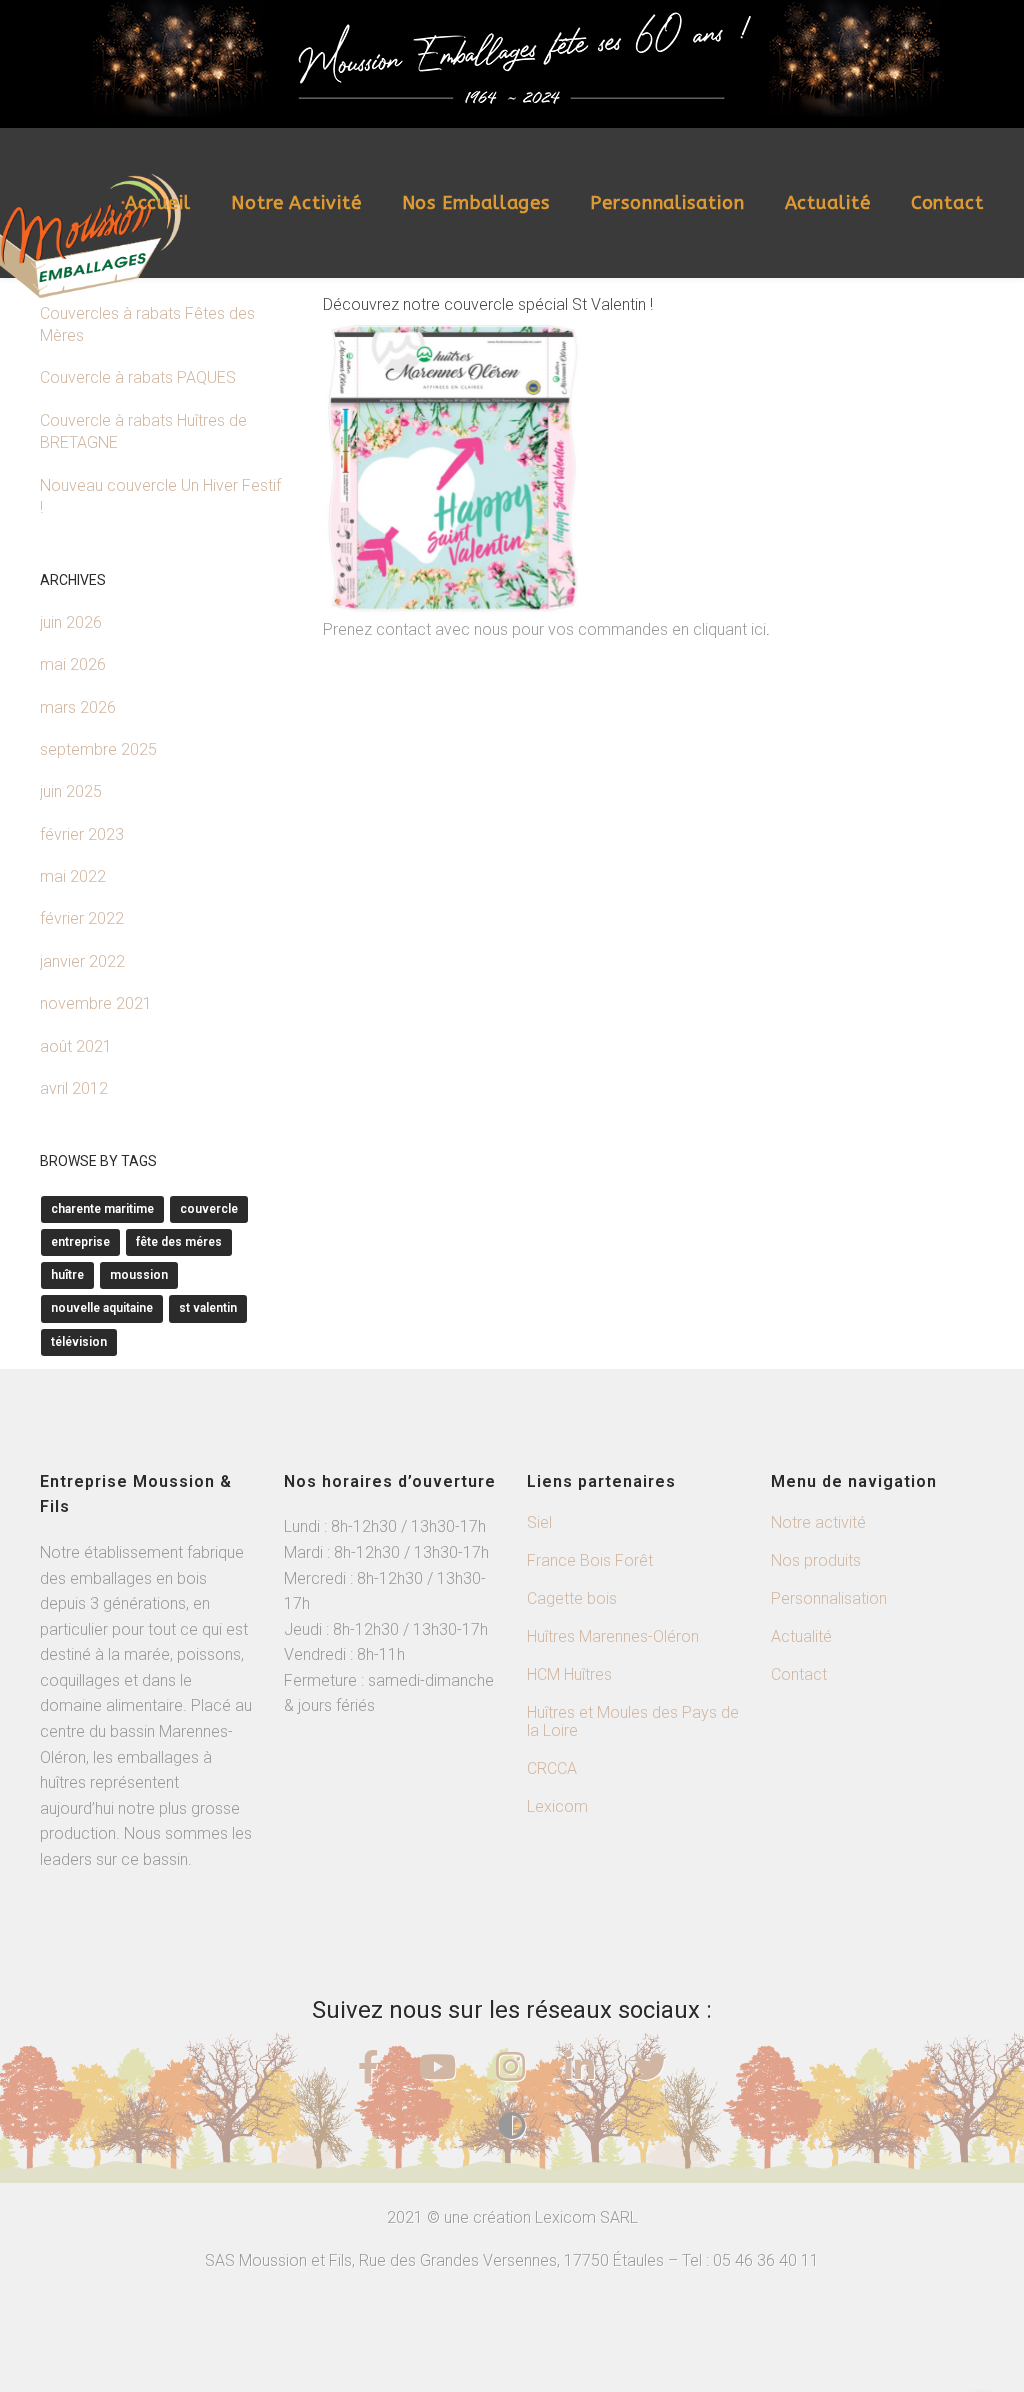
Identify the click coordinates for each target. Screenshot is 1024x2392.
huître (67, 1275)
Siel (539, 1522)
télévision (79, 1342)
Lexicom (557, 1806)
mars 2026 (78, 707)
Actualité (828, 203)
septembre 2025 (98, 749)
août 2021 (76, 1046)
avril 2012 (74, 1088)
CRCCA (552, 1768)
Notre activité (296, 203)
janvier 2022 (82, 961)
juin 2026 (71, 622)
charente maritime (102, 1209)
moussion (139, 1275)
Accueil (158, 203)
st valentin (208, 1308)
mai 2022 (73, 876)
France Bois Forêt (590, 1560)
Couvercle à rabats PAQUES (138, 377)
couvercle (209, 1209)
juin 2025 (71, 791)
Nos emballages (476, 203)
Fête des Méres (179, 1242)
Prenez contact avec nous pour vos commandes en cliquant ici (544, 629)
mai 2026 (73, 664)
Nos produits (816, 1560)
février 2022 (82, 918)
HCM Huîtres (569, 1674)
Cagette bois (572, 1598)
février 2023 (82, 834)
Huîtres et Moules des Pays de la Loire (633, 1721)
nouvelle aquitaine (102, 1308)
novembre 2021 (96, 1003)
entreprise (80, 1242)
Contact (947, 203)
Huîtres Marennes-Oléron (613, 1636)
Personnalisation (667, 203)
